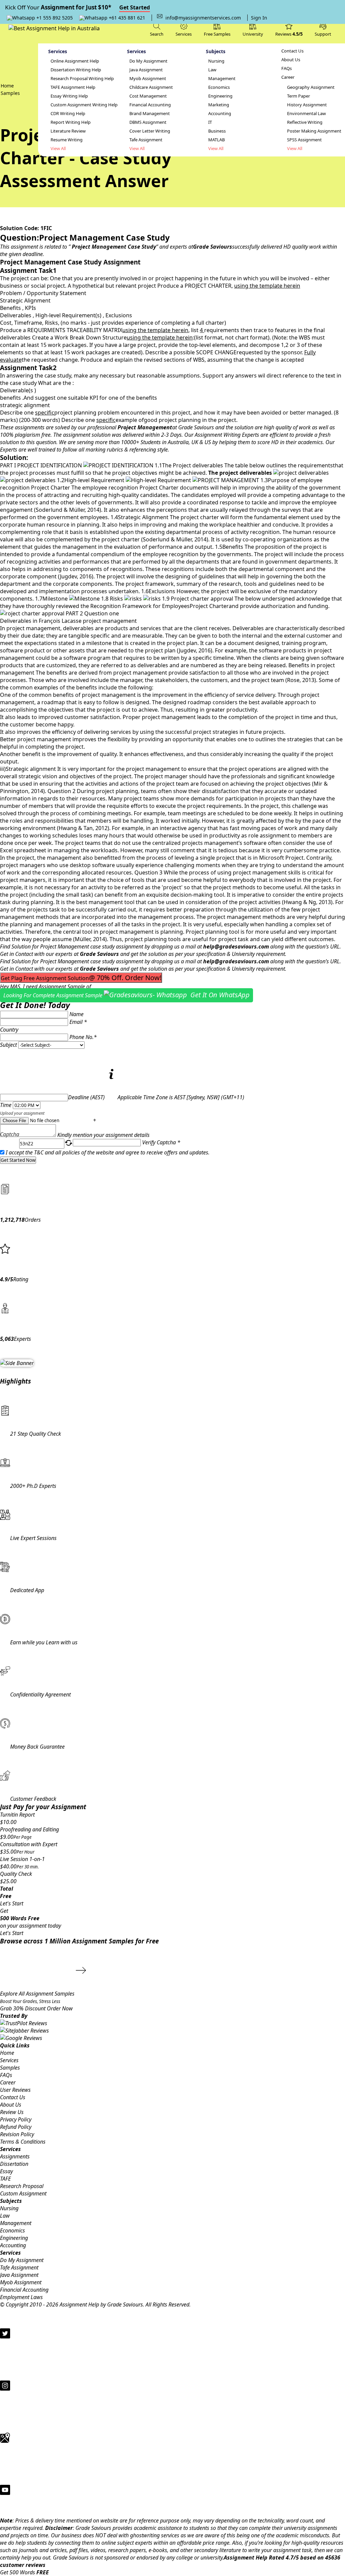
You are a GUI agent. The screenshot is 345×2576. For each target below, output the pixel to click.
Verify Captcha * (161, 1142)
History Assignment (307, 105)
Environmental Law (306, 114)
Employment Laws (21, 2297)
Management (222, 79)
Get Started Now (18, 1160)
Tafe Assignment (146, 140)
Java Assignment (146, 70)
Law (212, 70)
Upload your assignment (22, 1113)
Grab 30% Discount (30, 2005)
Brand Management (150, 114)
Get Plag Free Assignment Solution (81, 978)
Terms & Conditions (23, 2142)
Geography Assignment (311, 87)
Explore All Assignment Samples (38, 1994)
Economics (219, 87)
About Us (291, 60)
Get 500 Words (24, 2572)
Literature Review (68, 131)
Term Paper (299, 96)
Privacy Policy (16, 2119)
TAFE (5, 2179)
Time (6, 1105)
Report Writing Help (71, 122)
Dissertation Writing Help (76, 70)
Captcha (10, 1135)
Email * (78, 1022)
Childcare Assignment (151, 87)
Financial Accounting (150, 105)
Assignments (15, 2156)
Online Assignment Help (75, 61)
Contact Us (292, 51)
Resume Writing (67, 140)
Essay (6, 2171)
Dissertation (14, 2164)
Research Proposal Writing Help (82, 79)
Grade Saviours (99, 954)
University (253, 34)
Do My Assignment (148, 61)
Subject (8, 1045)
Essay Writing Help (69, 96)
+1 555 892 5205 (54, 18)
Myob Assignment (148, 79)
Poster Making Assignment (314, 131)
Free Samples (217, 34)
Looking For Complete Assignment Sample (127, 995)
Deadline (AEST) (86, 1097)
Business (217, 131)
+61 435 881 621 (126, 18)
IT (210, 122)
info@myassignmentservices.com (203, 18)
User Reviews (15, 2090)
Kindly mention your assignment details (103, 1135)
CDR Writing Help (68, 114)
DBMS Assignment (148, 122)
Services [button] (184, 34)
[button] (323, 29)
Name (76, 1014)
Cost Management (148, 96)
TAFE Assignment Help (73, 87)
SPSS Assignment (304, 140)
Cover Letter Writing (150, 131)
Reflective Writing (305, 122)
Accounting (220, 114)
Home (7, 2053)
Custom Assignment (23, 2193)
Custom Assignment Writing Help (84, 105)
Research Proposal (22, 2186)
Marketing (219, 105)
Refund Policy (16, 2127)
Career (288, 77)
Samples (10, 2068)
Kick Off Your (77, 7)
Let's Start (12, 1903)
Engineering (220, 96)
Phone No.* (83, 1037)
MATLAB (216, 140)
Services (9, 2060)
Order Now (60, 2008)
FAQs (287, 68)
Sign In (259, 18)
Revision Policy (17, 2134)
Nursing (216, 61)
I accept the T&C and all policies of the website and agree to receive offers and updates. (108, 1152)
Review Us (12, 2112)
